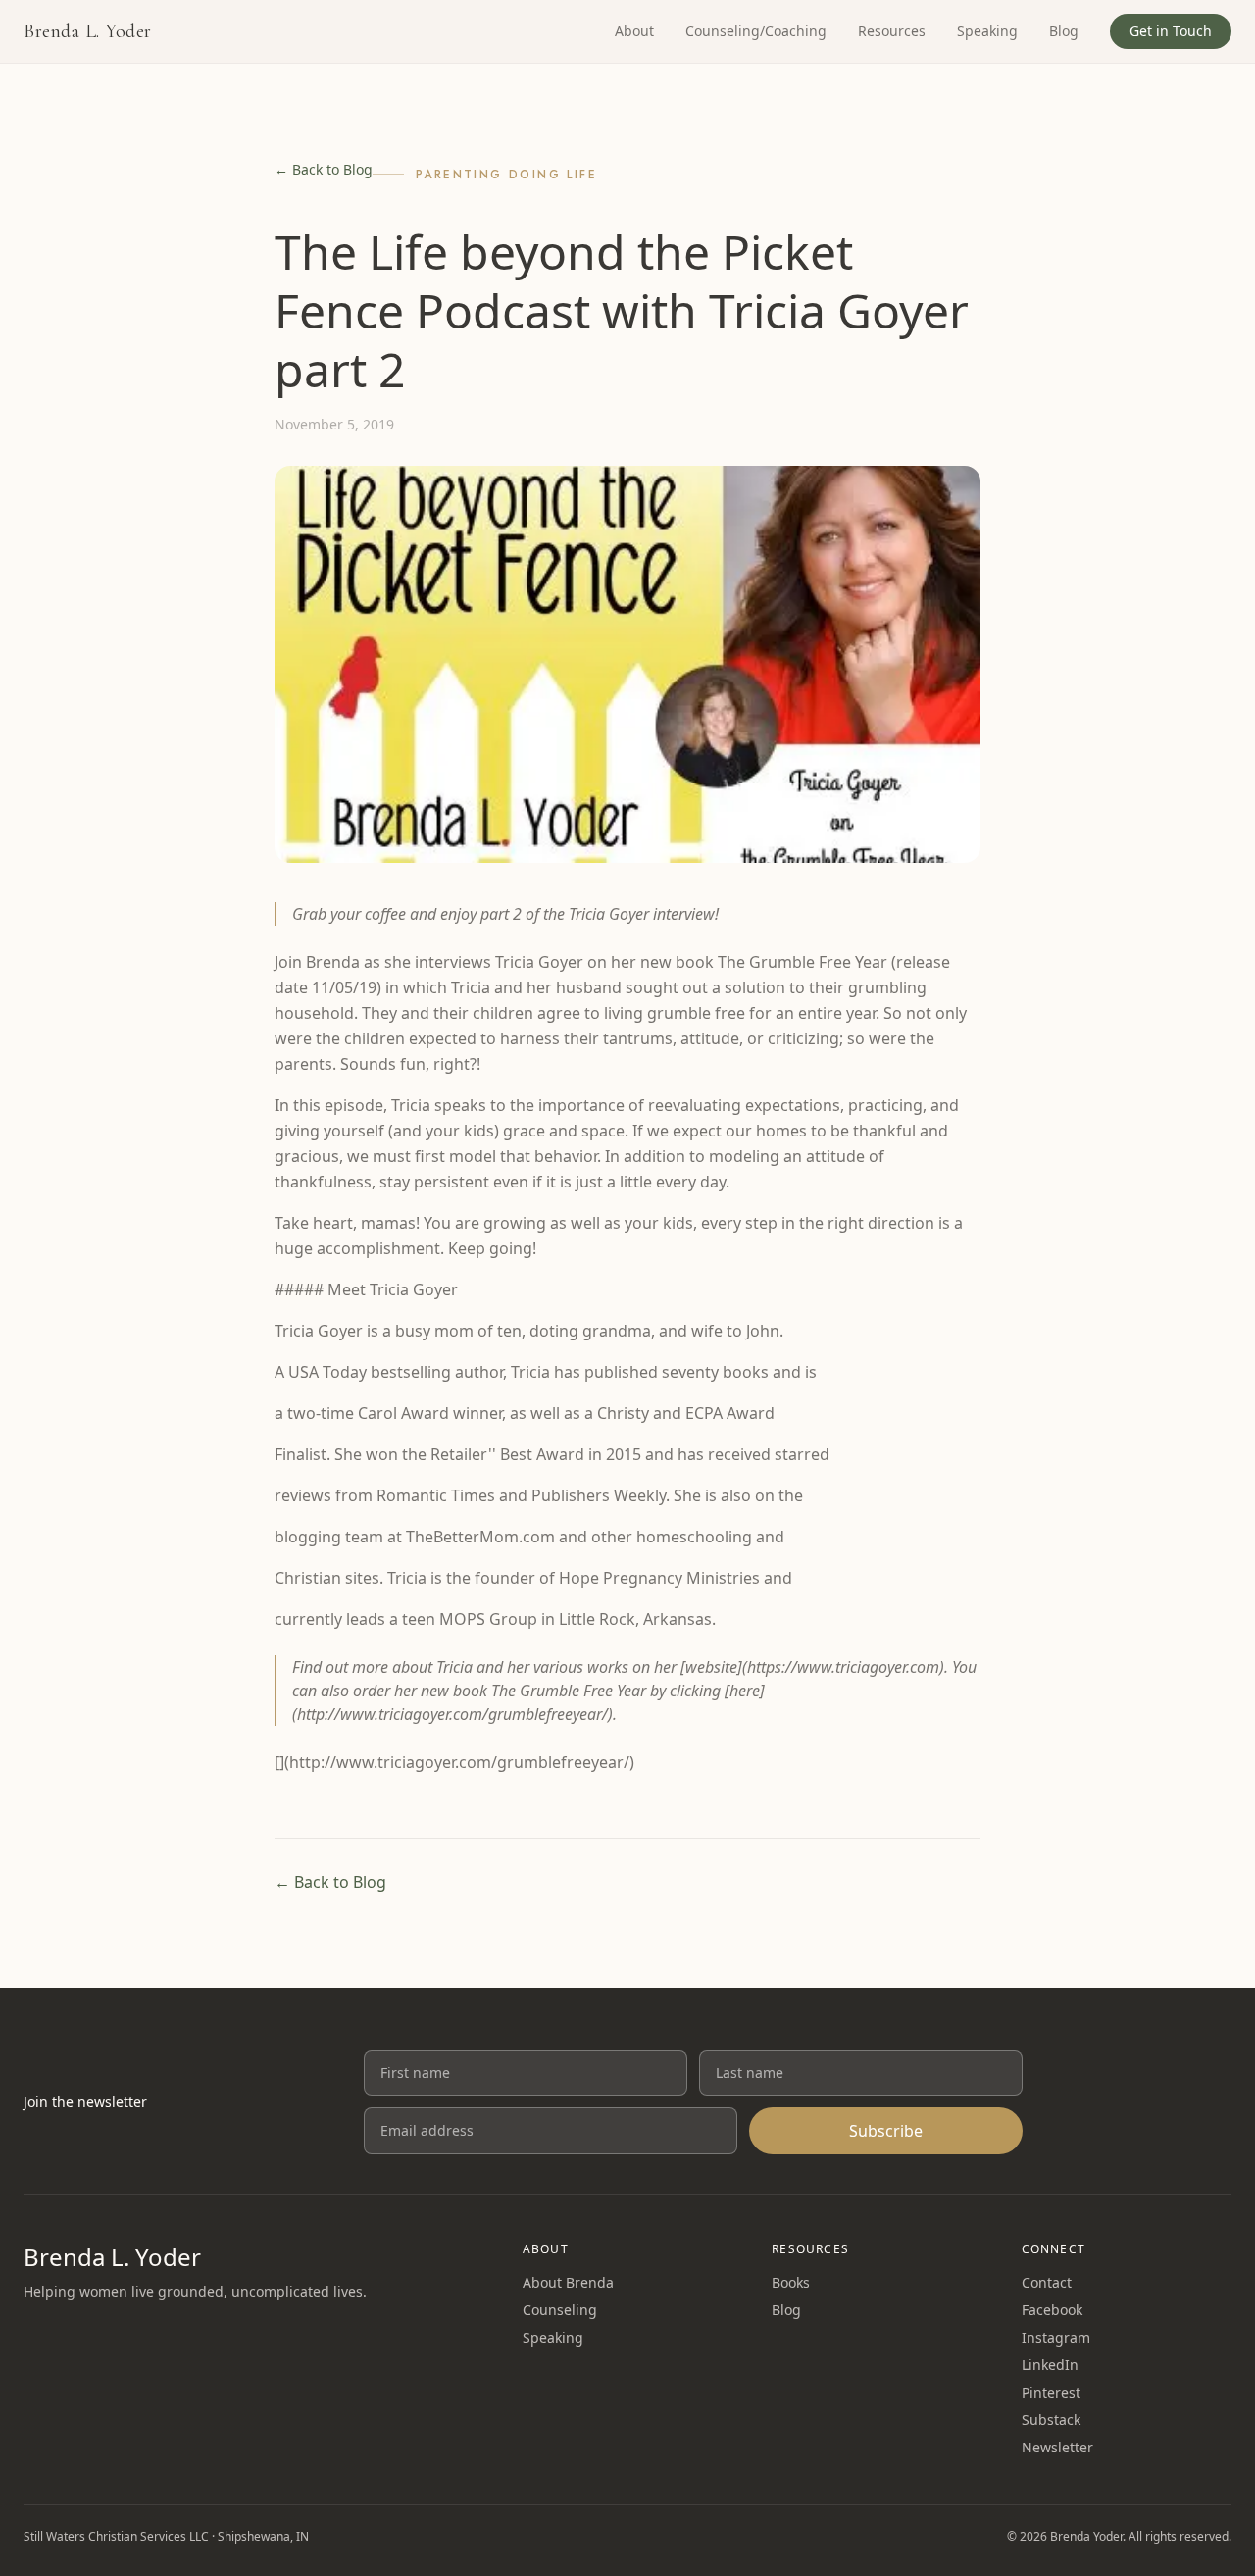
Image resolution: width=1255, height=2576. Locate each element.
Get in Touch (1171, 31)
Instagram (1056, 2337)
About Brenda (568, 2282)
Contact (1047, 2282)
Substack (1051, 2420)
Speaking (987, 31)
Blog (1064, 31)
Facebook (1052, 2310)
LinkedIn (1050, 2365)
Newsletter (1057, 2447)
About (634, 31)
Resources (892, 31)
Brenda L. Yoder (88, 31)
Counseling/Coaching (756, 31)
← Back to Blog (324, 169)
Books (791, 2282)
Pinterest (1051, 2392)
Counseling (560, 2310)
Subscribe (886, 2131)
